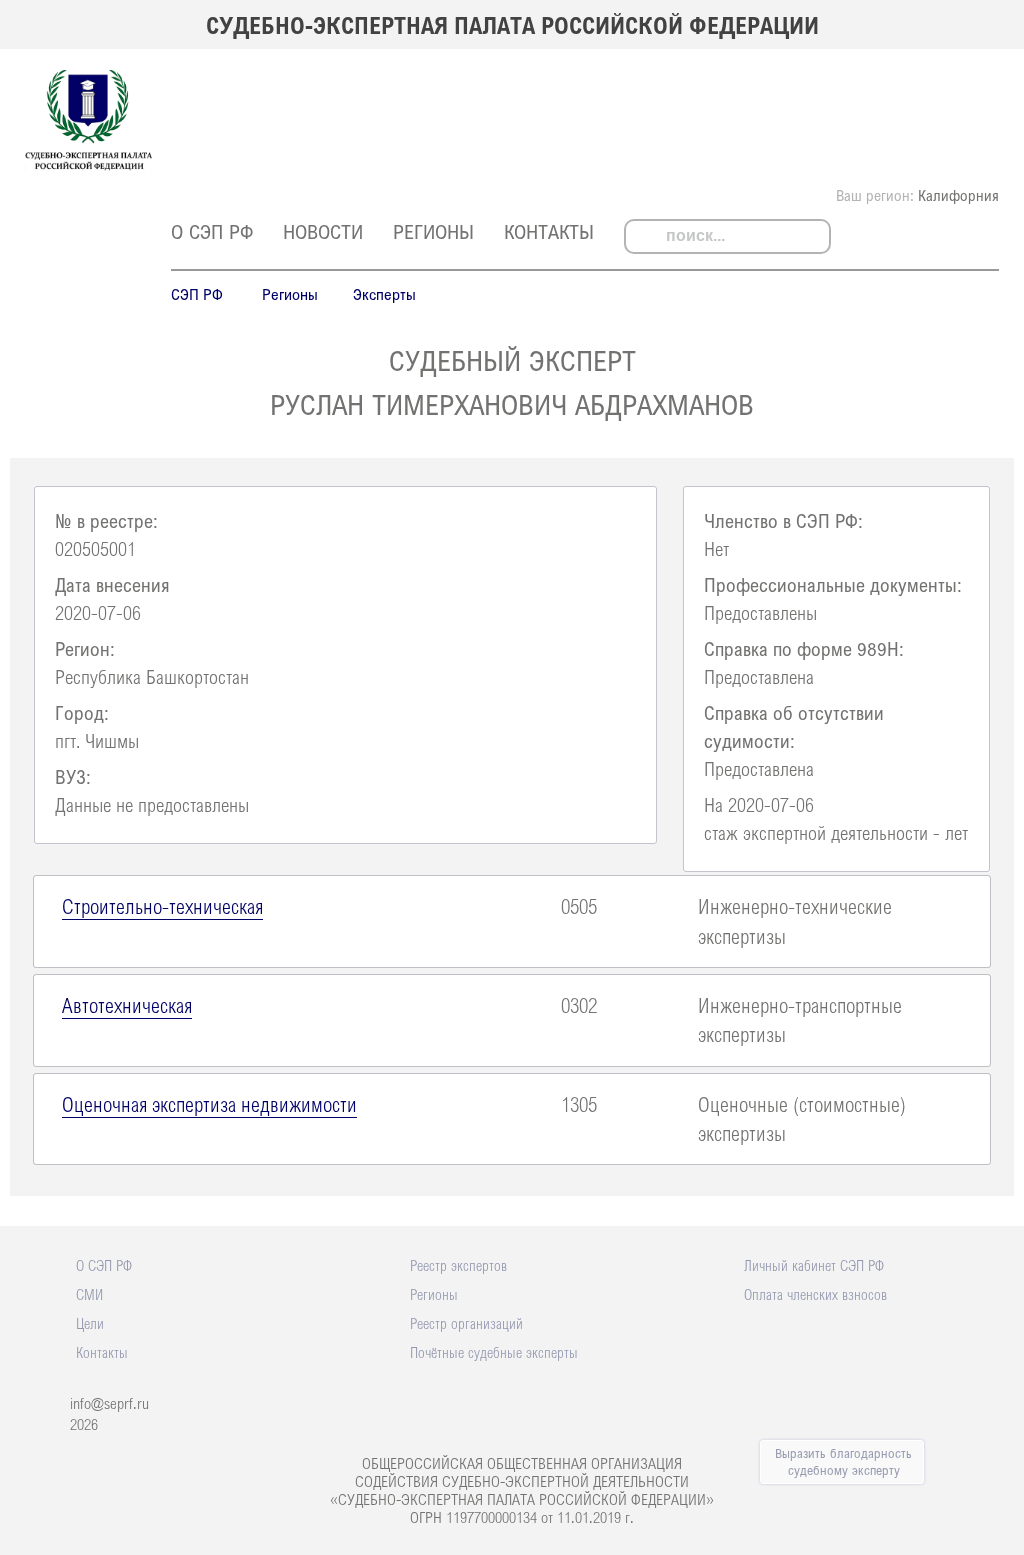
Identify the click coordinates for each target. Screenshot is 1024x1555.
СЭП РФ (197, 294)
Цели (90, 1323)
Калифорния (958, 195)
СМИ (89, 1294)
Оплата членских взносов (815, 1294)
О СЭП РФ (212, 231)
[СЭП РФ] (88, 168)
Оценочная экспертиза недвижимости (209, 1104)
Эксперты (384, 294)
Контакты (549, 231)
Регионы (433, 231)
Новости (323, 231)
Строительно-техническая (162, 906)
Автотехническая (127, 1005)
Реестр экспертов (458, 1265)
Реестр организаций (466, 1323)
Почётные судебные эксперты (494, 1352)
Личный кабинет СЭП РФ (814, 1265)
